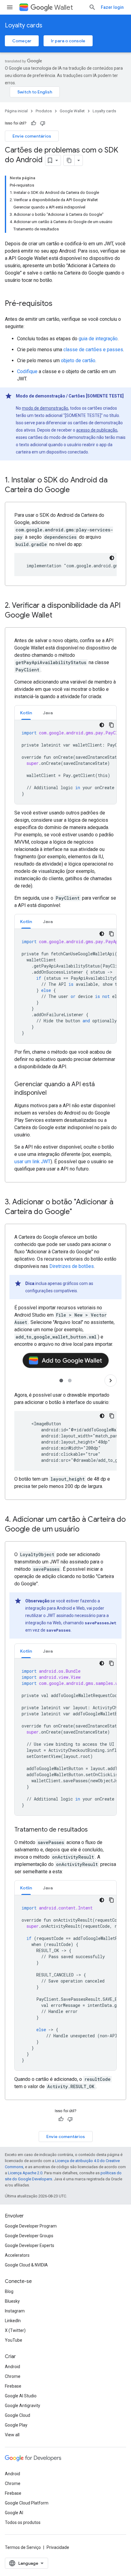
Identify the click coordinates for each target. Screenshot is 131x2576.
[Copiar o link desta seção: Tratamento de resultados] (94, 1830)
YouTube (14, 2340)
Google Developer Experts (30, 2245)
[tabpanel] (65, 762)
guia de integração (98, 339)
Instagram (15, 2311)
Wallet (64, 7)
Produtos (44, 111)
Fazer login (112, 7)
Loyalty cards (24, 25)
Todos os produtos (23, 2522)
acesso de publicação (97, 430)
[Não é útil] (43, 123)
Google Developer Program (31, 2226)
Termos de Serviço (23, 2547)
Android (12, 2367)
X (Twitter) (15, 2330)
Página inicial (16, 111)
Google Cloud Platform (27, 2503)
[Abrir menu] (10, 7)
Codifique (27, 371)
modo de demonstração (45, 408)
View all (12, 2435)
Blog (9, 2291)
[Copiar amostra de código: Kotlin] (112, 725)
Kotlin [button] (26, 713)
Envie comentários (32, 136)
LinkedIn (13, 2321)
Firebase (13, 2386)
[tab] (26, 713)
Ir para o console (68, 41)
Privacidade (58, 2547)
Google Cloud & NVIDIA (26, 2265)
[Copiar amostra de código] (112, 1416)
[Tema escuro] (112, 558)
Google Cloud (18, 2415)
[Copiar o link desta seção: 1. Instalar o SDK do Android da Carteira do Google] (76, 490)
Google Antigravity (23, 2406)
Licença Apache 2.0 (25, 2173)
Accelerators (17, 2255)
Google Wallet (72, 111)
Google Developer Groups (29, 2236)
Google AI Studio (21, 2396)
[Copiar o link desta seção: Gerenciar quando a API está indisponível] (53, 1093)
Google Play (16, 2425)
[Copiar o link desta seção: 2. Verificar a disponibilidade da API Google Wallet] (58, 616)
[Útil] (34, 123)
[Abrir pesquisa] (92, 7)
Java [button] (48, 713)
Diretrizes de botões (72, 1266)
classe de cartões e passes (93, 350)
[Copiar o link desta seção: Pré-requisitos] (58, 304)
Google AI (14, 2513)
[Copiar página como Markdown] (69, 160)
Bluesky (12, 2301)
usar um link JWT (32, 1162)
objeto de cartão (78, 360)
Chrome (13, 2376)
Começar (22, 41)
